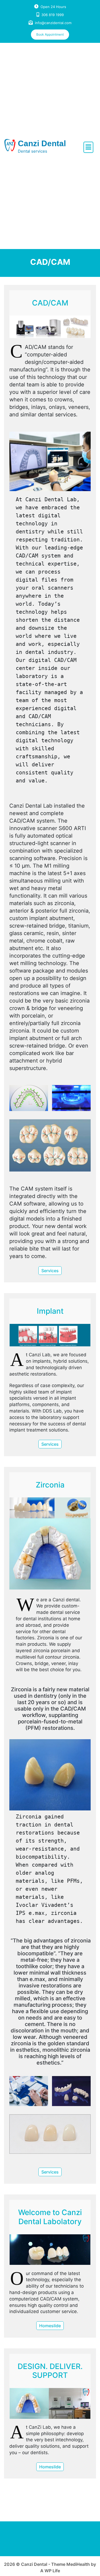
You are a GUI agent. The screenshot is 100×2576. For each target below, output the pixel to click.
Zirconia (50, 1485)
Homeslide (50, 2326)
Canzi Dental (42, 143)
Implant (50, 1311)
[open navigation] (88, 147)
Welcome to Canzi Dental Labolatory (50, 2217)
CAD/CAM (50, 303)
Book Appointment (50, 34)
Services (50, 1271)
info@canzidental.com (53, 23)
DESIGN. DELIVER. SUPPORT (50, 2371)
